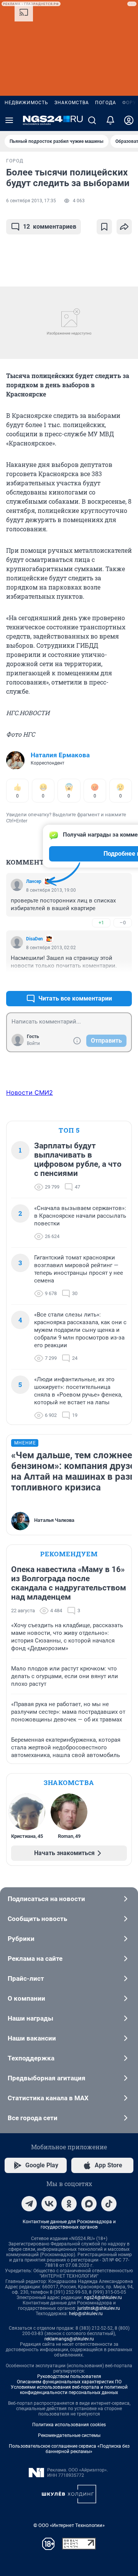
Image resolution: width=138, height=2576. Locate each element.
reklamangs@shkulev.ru (69, 2339)
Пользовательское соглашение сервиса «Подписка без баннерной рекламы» (69, 2449)
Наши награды (30, 2018)
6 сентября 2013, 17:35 (31, 201)
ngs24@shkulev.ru (103, 2298)
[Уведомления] (110, 120)
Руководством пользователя (69, 2376)
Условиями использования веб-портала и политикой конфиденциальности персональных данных (69, 2390)
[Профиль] (129, 120)
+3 (101, 980)
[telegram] (29, 2204)
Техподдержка (31, 2058)
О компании (26, 1998)
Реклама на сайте (35, 1959)
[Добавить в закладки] (104, 227)
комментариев (50, 227)
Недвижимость (26, 103)
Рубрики (21, 1939)
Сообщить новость (37, 1919)
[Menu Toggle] (9, 120)
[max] (89, 2204)
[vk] (49, 2204)
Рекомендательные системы (69, 2435)
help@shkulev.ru (86, 2314)
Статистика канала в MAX (48, 2098)
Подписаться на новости (46, 1899)
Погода (106, 103)
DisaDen (34, 939)
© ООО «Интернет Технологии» (69, 2525)
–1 (123, 980)
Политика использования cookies (69, 2425)
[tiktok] (109, 2204)
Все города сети (33, 2118)
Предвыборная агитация (47, 2078)
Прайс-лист (26, 1978)
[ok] (69, 2204)
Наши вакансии (32, 2038)
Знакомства (72, 103)
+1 (101, 923)
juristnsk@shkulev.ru (99, 2308)
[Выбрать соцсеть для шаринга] (124, 227)
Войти (33, 1043)
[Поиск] (92, 120)
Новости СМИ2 (30, 1092)
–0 (123, 923)
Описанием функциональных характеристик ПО (69, 2382)
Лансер (34, 881)
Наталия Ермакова (60, 755)
